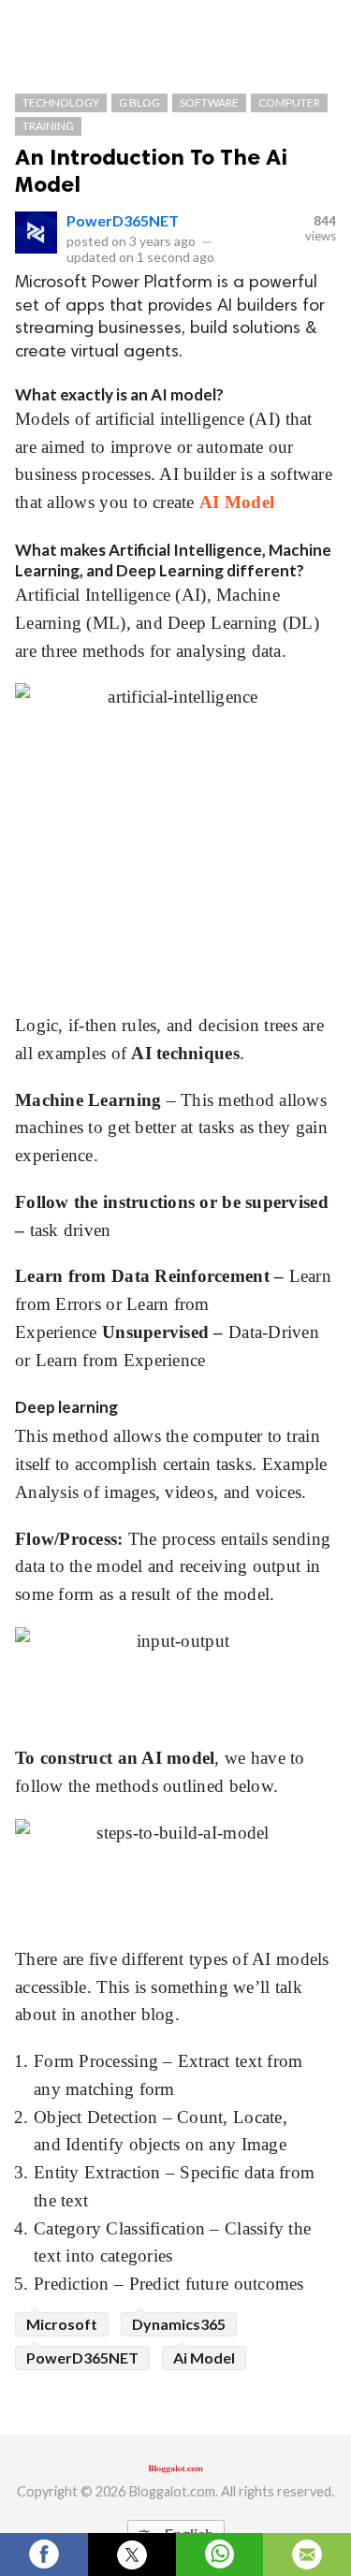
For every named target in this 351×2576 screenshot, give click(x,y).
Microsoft (62, 2324)
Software (209, 102)
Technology (61, 102)
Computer (289, 102)
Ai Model (204, 2358)
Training (48, 126)
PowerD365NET (123, 220)
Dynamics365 (179, 2324)
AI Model (237, 502)
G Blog (139, 102)
